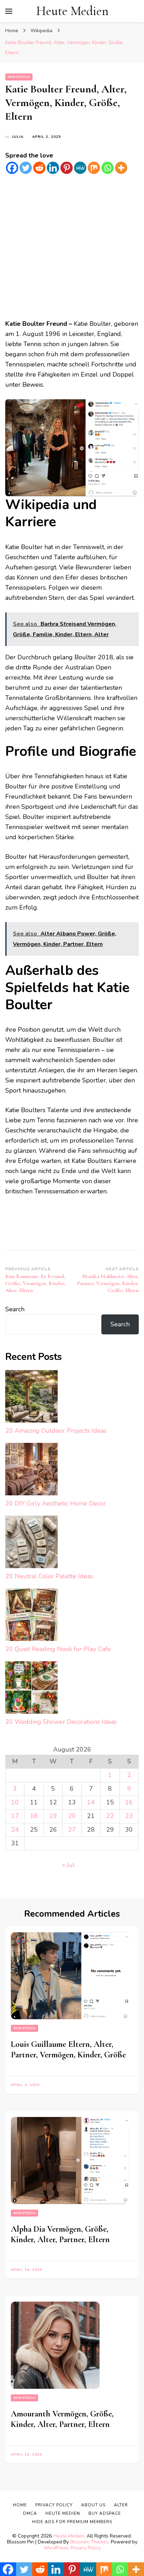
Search (15, 1309)
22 (110, 1816)
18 (34, 1816)
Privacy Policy (86, 2548)
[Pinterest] (67, 168)
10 (15, 1802)
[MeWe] (80, 168)
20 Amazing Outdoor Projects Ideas (56, 1431)
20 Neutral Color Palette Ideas (49, 1576)
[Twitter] (26, 168)
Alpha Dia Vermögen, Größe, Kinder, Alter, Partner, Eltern (60, 2234)
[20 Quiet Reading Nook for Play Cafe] (31, 1616)
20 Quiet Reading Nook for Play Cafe (58, 1649)
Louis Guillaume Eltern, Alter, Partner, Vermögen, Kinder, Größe (68, 2049)
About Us (93, 2505)
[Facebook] (12, 168)
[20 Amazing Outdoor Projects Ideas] (31, 1398)
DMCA (30, 2513)
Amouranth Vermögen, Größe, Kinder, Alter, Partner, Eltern (62, 2419)
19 (53, 1816)
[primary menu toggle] (9, 11)
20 (72, 1816)
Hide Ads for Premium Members (72, 2522)
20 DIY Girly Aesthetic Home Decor (56, 1503)
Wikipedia (19, 77)
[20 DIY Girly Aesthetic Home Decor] (31, 1471)
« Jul (69, 1865)
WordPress (56, 2548)
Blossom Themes (89, 2542)
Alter (121, 2505)
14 (91, 1802)
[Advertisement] (72, 247)
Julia (18, 137)
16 (129, 1802)
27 (72, 1830)
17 (15, 1816)
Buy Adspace (105, 2513)
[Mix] (94, 168)
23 (129, 1816)
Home (20, 2505)
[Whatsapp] (107, 168)
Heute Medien (72, 11)
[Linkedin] (53, 168)
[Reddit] (39, 168)
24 (15, 1830)
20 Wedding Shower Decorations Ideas (61, 1722)
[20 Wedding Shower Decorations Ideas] (31, 1689)
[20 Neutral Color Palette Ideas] (31, 1543)
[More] (121, 168)
